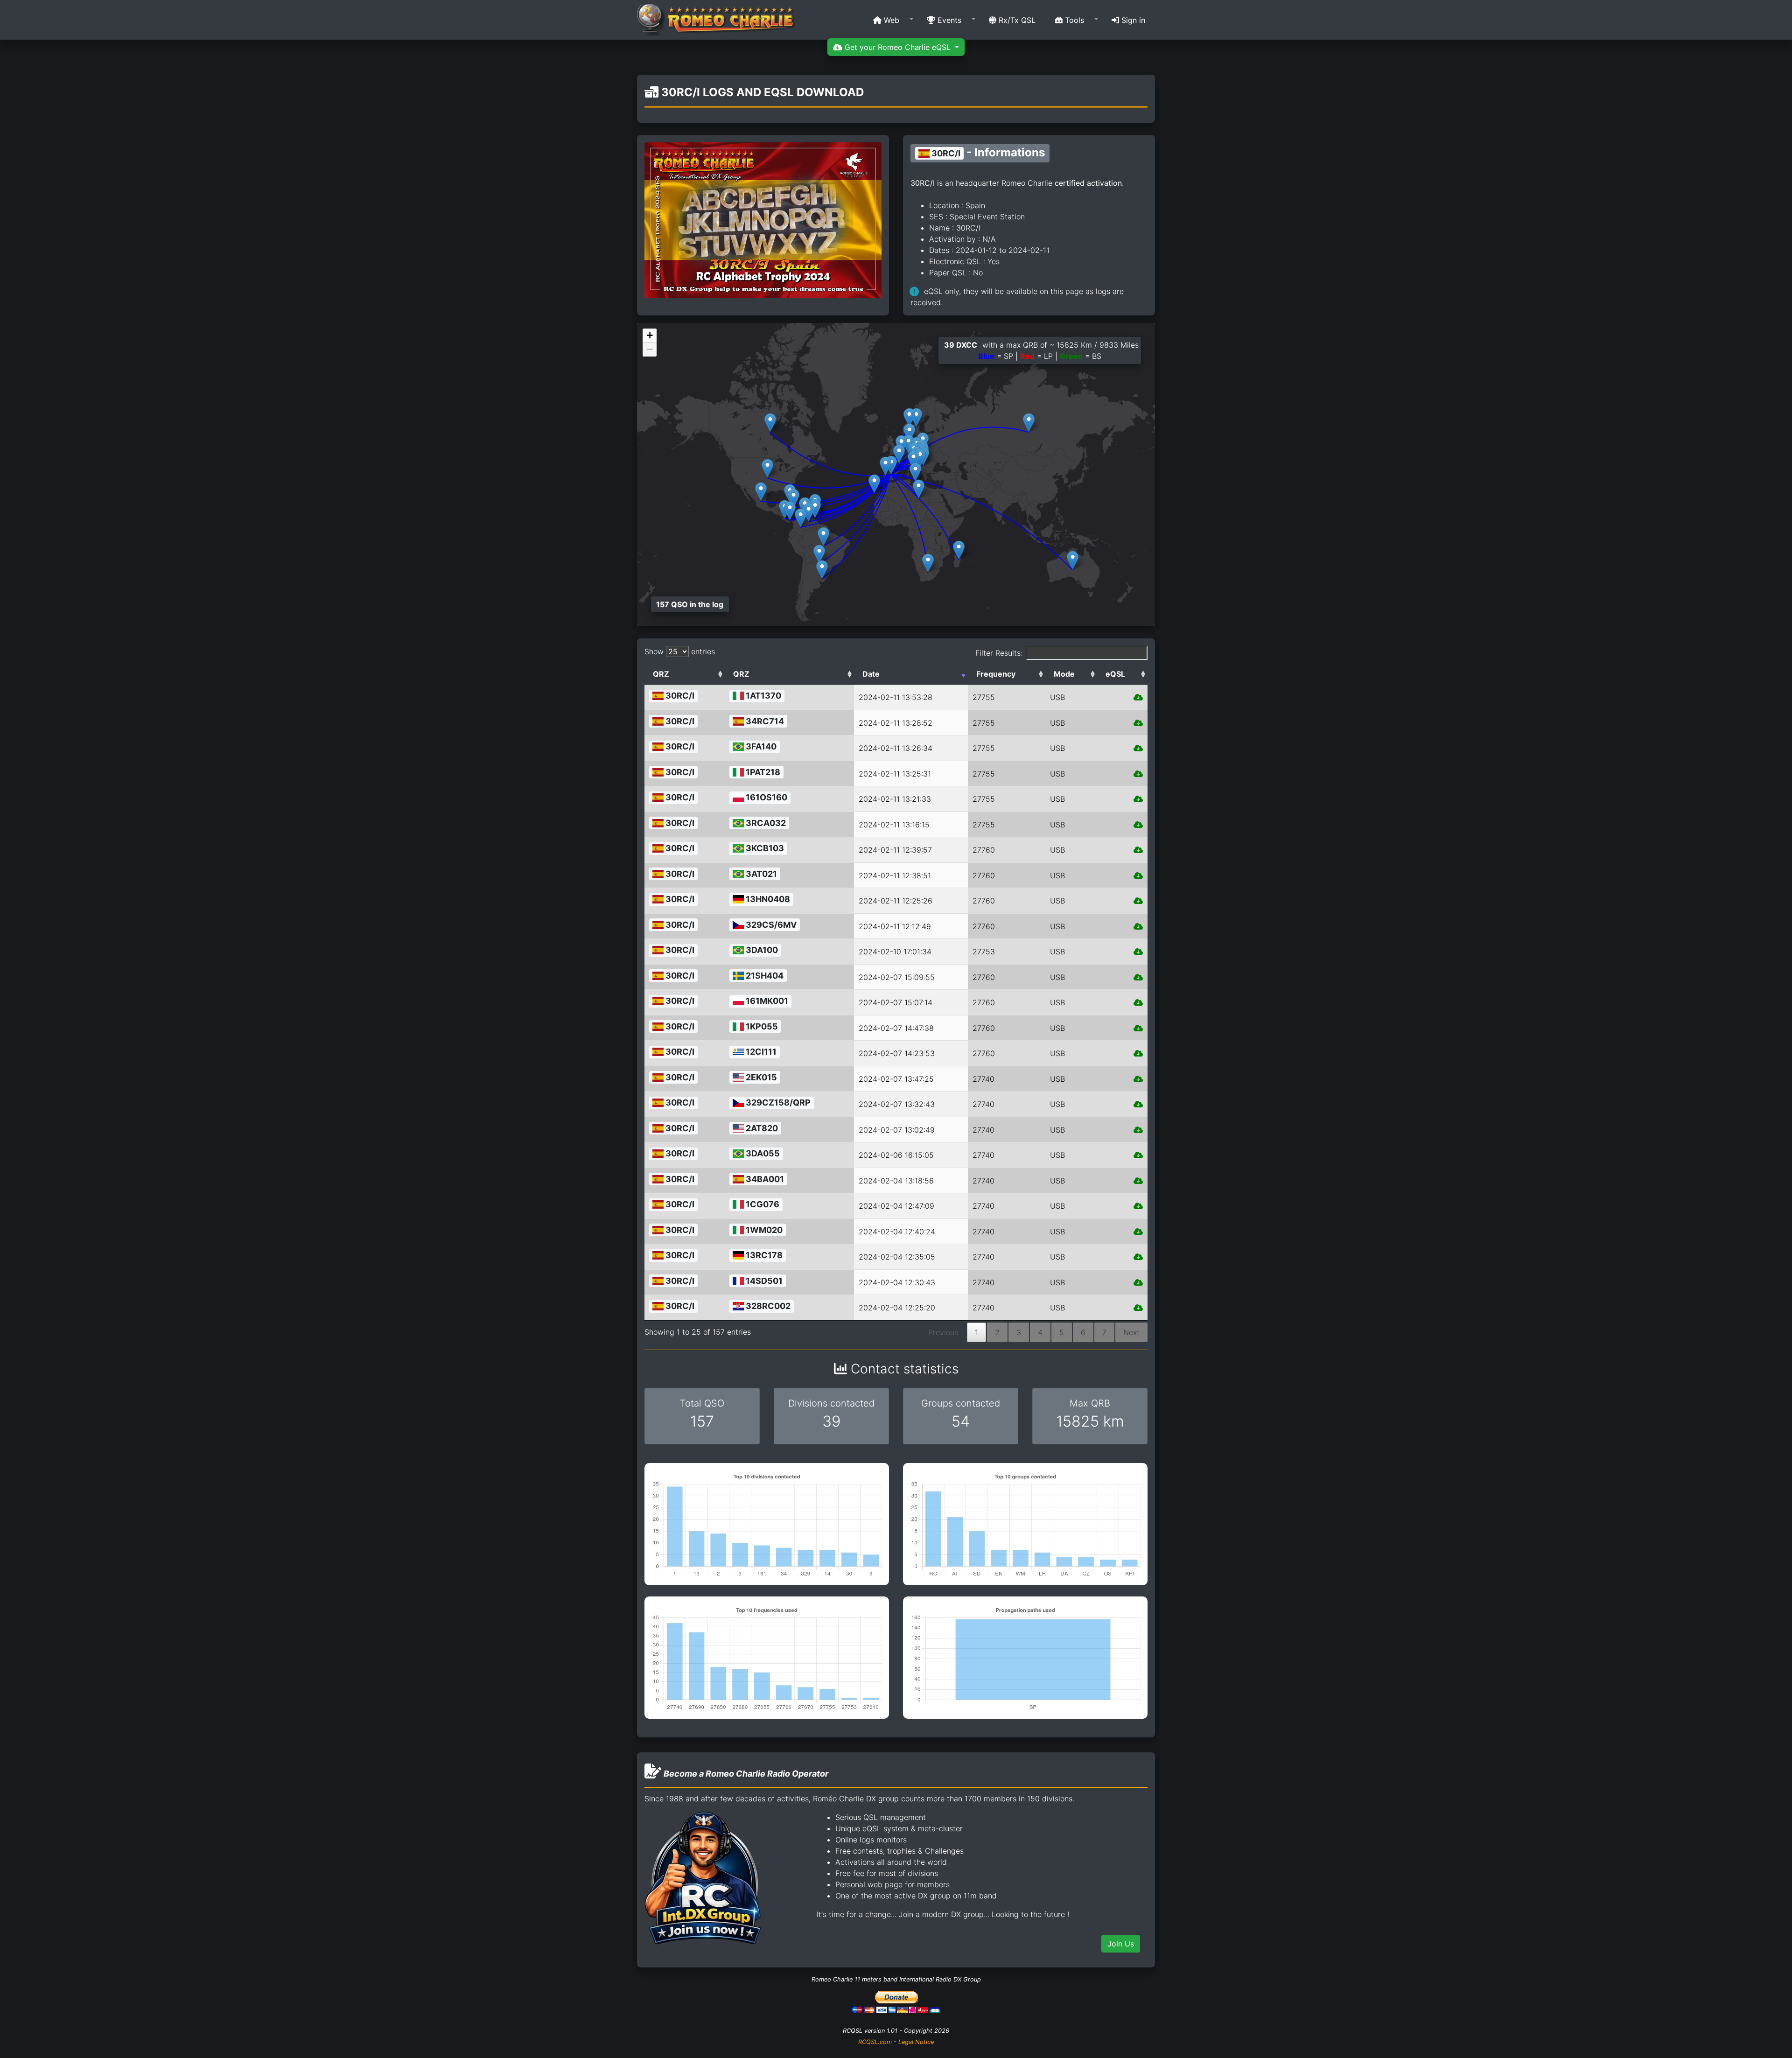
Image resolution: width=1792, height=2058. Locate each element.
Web (890, 20)
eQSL (1115, 674)
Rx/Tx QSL (1016, 20)
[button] (890, 20)
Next (1131, 1332)
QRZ (661, 674)
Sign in (1132, 20)
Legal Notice (916, 2042)
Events (948, 20)
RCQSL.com (875, 2042)
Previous (943, 1332)
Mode (1064, 674)
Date (871, 674)
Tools (1073, 20)
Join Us (1121, 1944)
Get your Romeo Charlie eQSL (898, 47)
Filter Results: (999, 653)
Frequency (996, 674)
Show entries (680, 651)
